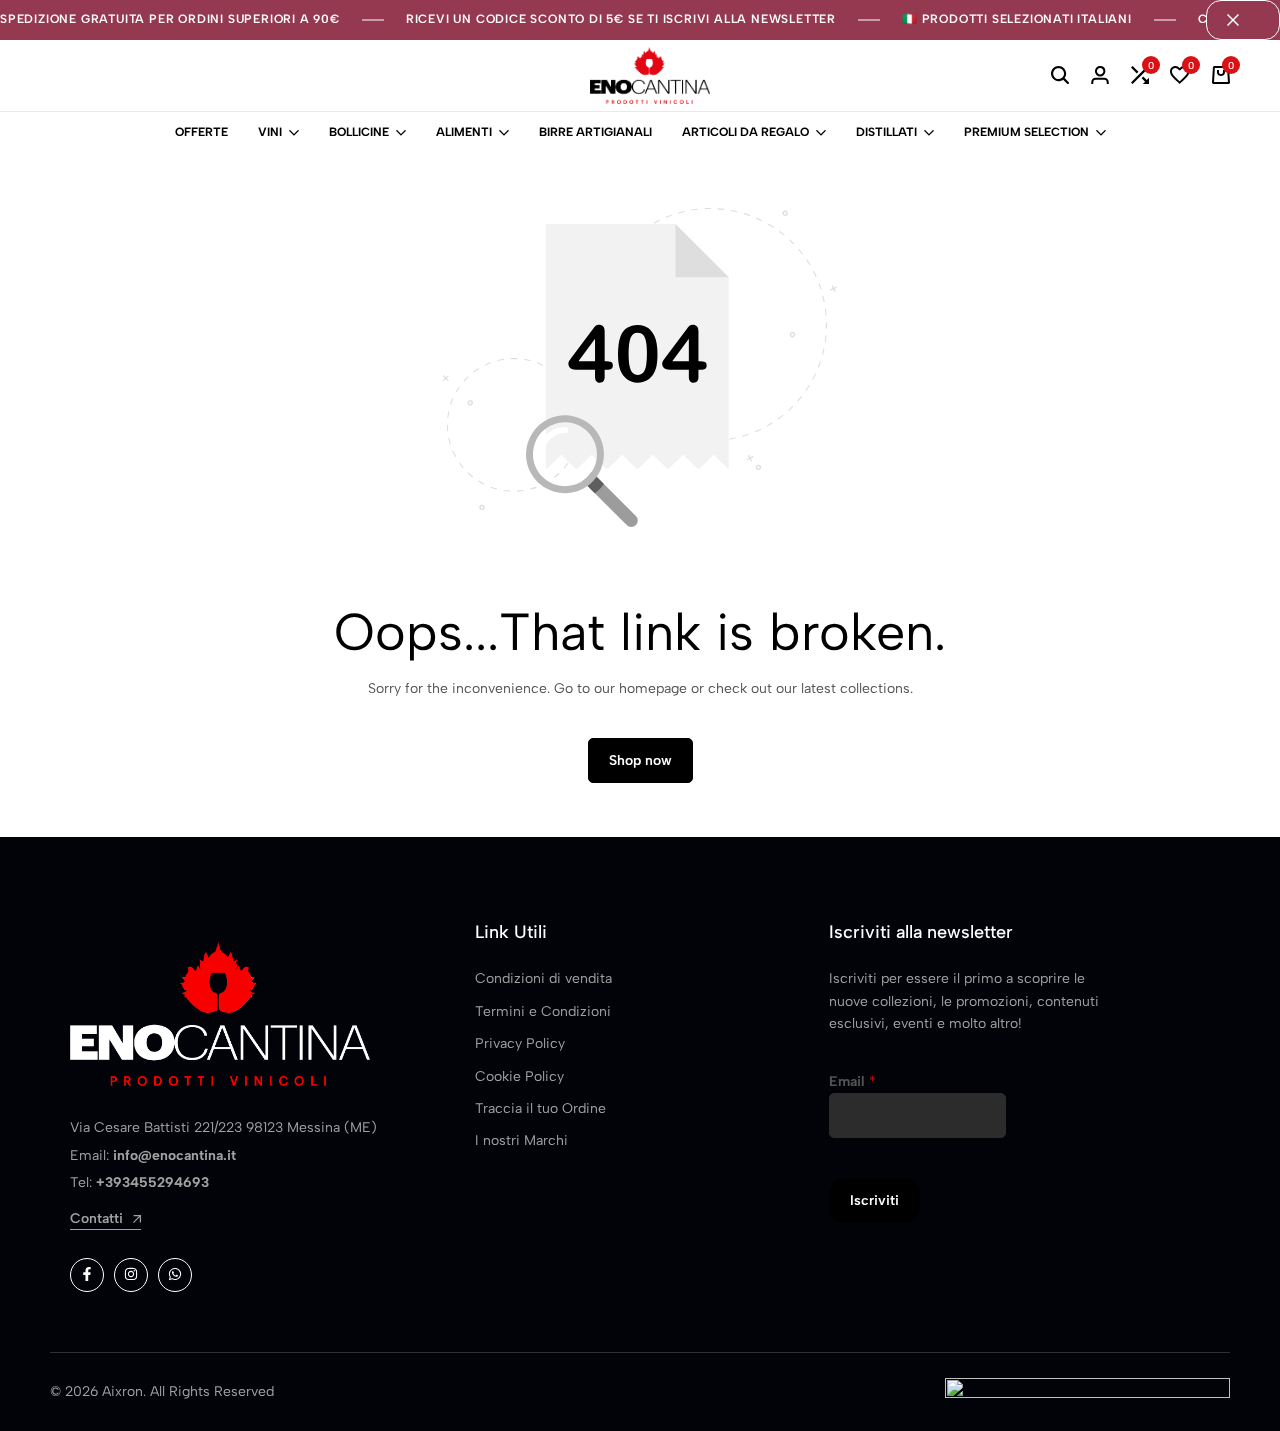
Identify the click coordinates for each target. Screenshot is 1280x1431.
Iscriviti (874, 1200)
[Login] (1100, 76)
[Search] (1060, 76)
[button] (1140, 76)
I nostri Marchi (521, 1140)
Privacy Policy (520, 1043)
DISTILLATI (886, 132)
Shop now (640, 760)
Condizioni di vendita (543, 978)
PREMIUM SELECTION (1026, 132)
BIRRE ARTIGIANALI (595, 132)
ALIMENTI (464, 132)
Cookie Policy (519, 1076)
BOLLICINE (359, 132)
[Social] (87, 1275)
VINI (270, 132)
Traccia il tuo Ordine (540, 1108)
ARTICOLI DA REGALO (745, 132)
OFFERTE (201, 132)
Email (852, 1081)
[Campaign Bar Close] (1243, 20)
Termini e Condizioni (543, 1011)
